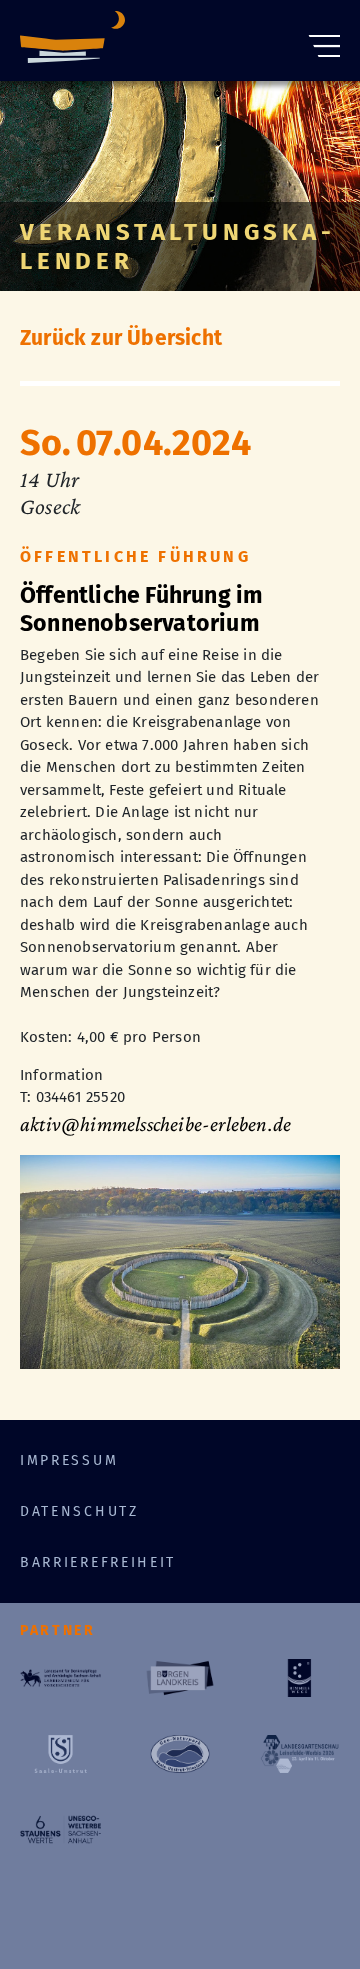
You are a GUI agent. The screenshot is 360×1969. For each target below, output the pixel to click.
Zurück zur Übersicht (121, 338)
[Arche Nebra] (72, 40)
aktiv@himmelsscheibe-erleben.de (155, 1124)
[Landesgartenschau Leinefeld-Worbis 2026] (299, 1754)
